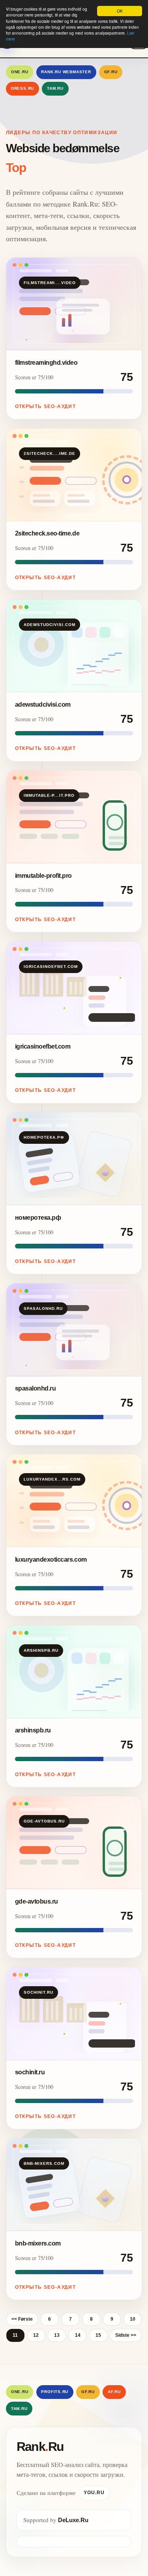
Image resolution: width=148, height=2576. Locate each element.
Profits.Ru (55, 2392)
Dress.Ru (22, 88)
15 (98, 2335)
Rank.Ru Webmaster (66, 72)
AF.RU (114, 2392)
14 (78, 2335)
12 (36, 2335)
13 (57, 2335)
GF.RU (111, 72)
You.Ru (94, 2493)
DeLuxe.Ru (73, 2520)
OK (120, 11)
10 (133, 2319)
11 (15, 2335)
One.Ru (20, 72)
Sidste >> (126, 2335)
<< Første (22, 2319)
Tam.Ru (55, 88)
